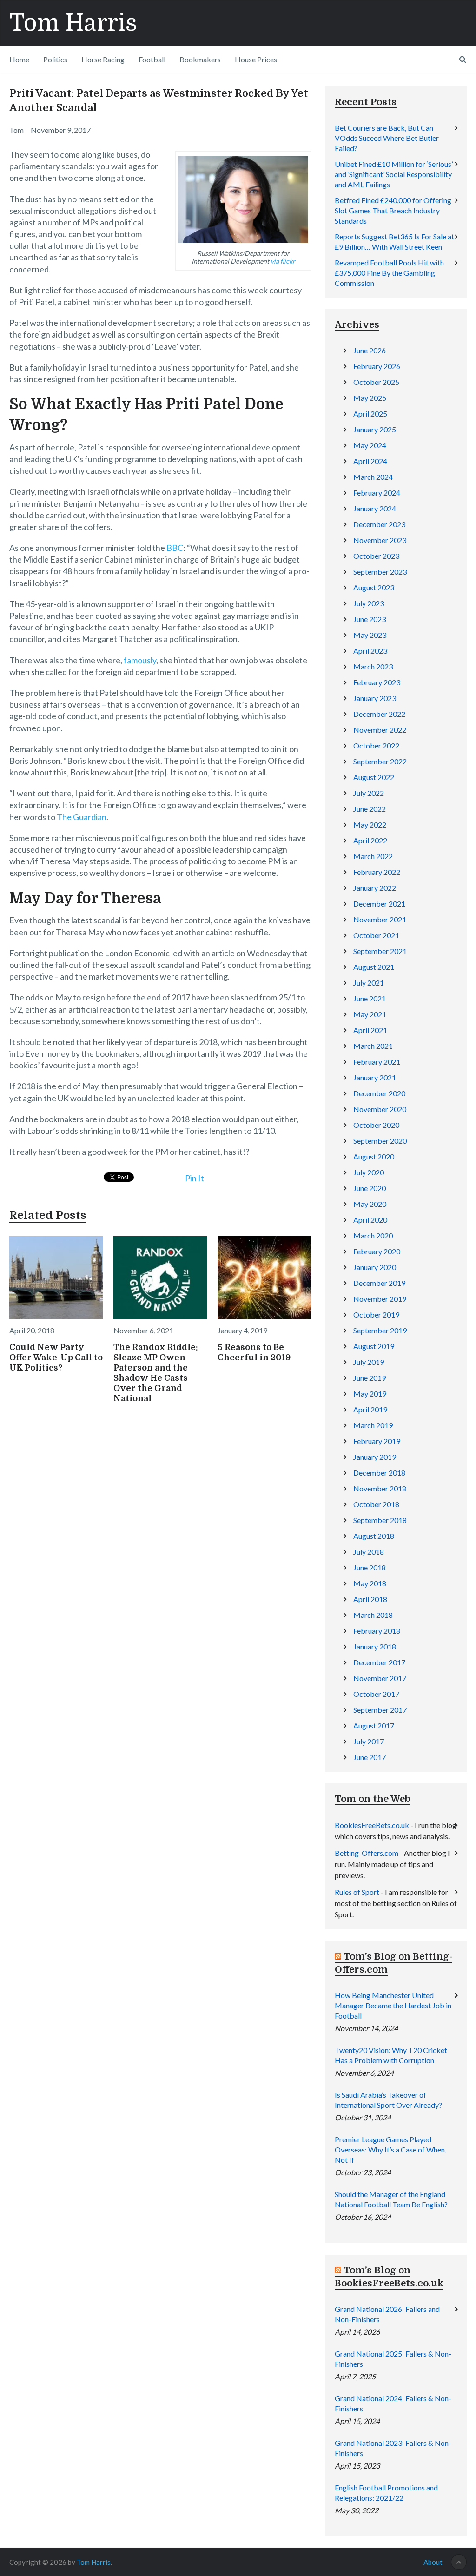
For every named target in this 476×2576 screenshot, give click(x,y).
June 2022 (370, 809)
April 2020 (370, 1220)
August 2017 (374, 1725)
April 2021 (370, 1030)
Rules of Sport (357, 1892)
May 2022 (370, 824)
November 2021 (380, 919)
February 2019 (377, 1441)
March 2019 (373, 1425)
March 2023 (373, 666)
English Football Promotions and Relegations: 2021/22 (386, 2493)
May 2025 (370, 398)
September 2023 (380, 572)
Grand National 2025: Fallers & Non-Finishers (393, 2359)
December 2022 (379, 714)
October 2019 (376, 1314)
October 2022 (376, 745)
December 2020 (379, 1093)
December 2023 (379, 524)
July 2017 (369, 1741)
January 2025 (375, 429)
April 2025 (370, 414)
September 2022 (380, 761)
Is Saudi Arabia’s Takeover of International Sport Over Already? (388, 2100)
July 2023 (369, 603)
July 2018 (369, 1552)
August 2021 (374, 967)
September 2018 (380, 1520)
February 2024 (377, 493)
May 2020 (370, 1204)
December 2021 (379, 904)
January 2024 (375, 508)
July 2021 (369, 983)
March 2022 (373, 856)
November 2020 (380, 1109)
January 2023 (375, 698)
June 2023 (370, 619)
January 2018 (375, 1646)
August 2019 (374, 1346)
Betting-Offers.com (367, 1853)
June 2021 (370, 998)
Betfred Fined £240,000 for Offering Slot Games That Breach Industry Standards (393, 210)
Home (19, 59)
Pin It (195, 1178)
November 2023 (380, 540)
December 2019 (379, 1283)
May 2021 (370, 1014)
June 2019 (370, 1378)
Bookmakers (200, 59)
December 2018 (379, 1473)
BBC (175, 548)
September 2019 (380, 1330)
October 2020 (376, 1125)
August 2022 (374, 777)
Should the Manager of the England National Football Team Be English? (391, 2199)
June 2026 (370, 350)
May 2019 (370, 1394)
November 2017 (380, 1678)
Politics (55, 59)
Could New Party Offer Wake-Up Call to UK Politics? (56, 1358)
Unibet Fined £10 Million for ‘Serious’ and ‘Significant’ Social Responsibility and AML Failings (394, 174)
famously (140, 660)
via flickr (283, 261)
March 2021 (373, 1046)
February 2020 (377, 1251)
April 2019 (370, 1409)
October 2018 (376, 1504)
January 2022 (375, 888)
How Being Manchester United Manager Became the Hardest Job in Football (393, 2005)
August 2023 (374, 587)
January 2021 (375, 1077)
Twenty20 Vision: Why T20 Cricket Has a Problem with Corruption (391, 2055)
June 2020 (370, 1188)
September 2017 (380, 1710)
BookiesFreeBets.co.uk (372, 1825)
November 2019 (380, 1299)
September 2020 (380, 1141)
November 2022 (380, 730)
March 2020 (373, 1235)
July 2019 (369, 1362)
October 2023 (376, 556)
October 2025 (376, 382)
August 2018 (374, 1536)
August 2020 (374, 1156)
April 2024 (370, 461)
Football (152, 59)
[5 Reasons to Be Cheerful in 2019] (264, 1278)
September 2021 (380, 951)
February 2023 (377, 682)
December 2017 (379, 1662)
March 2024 (373, 477)
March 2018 (373, 1615)
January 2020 (375, 1267)
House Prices (256, 59)
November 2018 (380, 1488)
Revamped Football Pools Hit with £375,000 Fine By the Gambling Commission (389, 273)
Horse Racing (103, 59)
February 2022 (377, 872)
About (433, 2562)
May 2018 (370, 1583)
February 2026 (377, 366)
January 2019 (375, 1457)
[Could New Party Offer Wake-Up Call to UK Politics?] (56, 1278)
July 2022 (369, 793)
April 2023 (370, 651)
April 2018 (370, 1599)
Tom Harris (73, 23)
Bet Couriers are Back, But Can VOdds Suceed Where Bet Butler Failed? (387, 138)
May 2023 (370, 635)
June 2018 (370, 1567)
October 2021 (376, 935)
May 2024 (370, 445)
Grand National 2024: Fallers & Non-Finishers (393, 2403)
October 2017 (376, 1694)
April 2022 (370, 840)
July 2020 (369, 1172)
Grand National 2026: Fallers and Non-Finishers (387, 2314)
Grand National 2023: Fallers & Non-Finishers (393, 2448)
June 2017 (370, 1757)
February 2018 (377, 1631)
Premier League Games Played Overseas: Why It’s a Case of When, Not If (390, 2149)
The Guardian (82, 817)
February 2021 (377, 1062)
